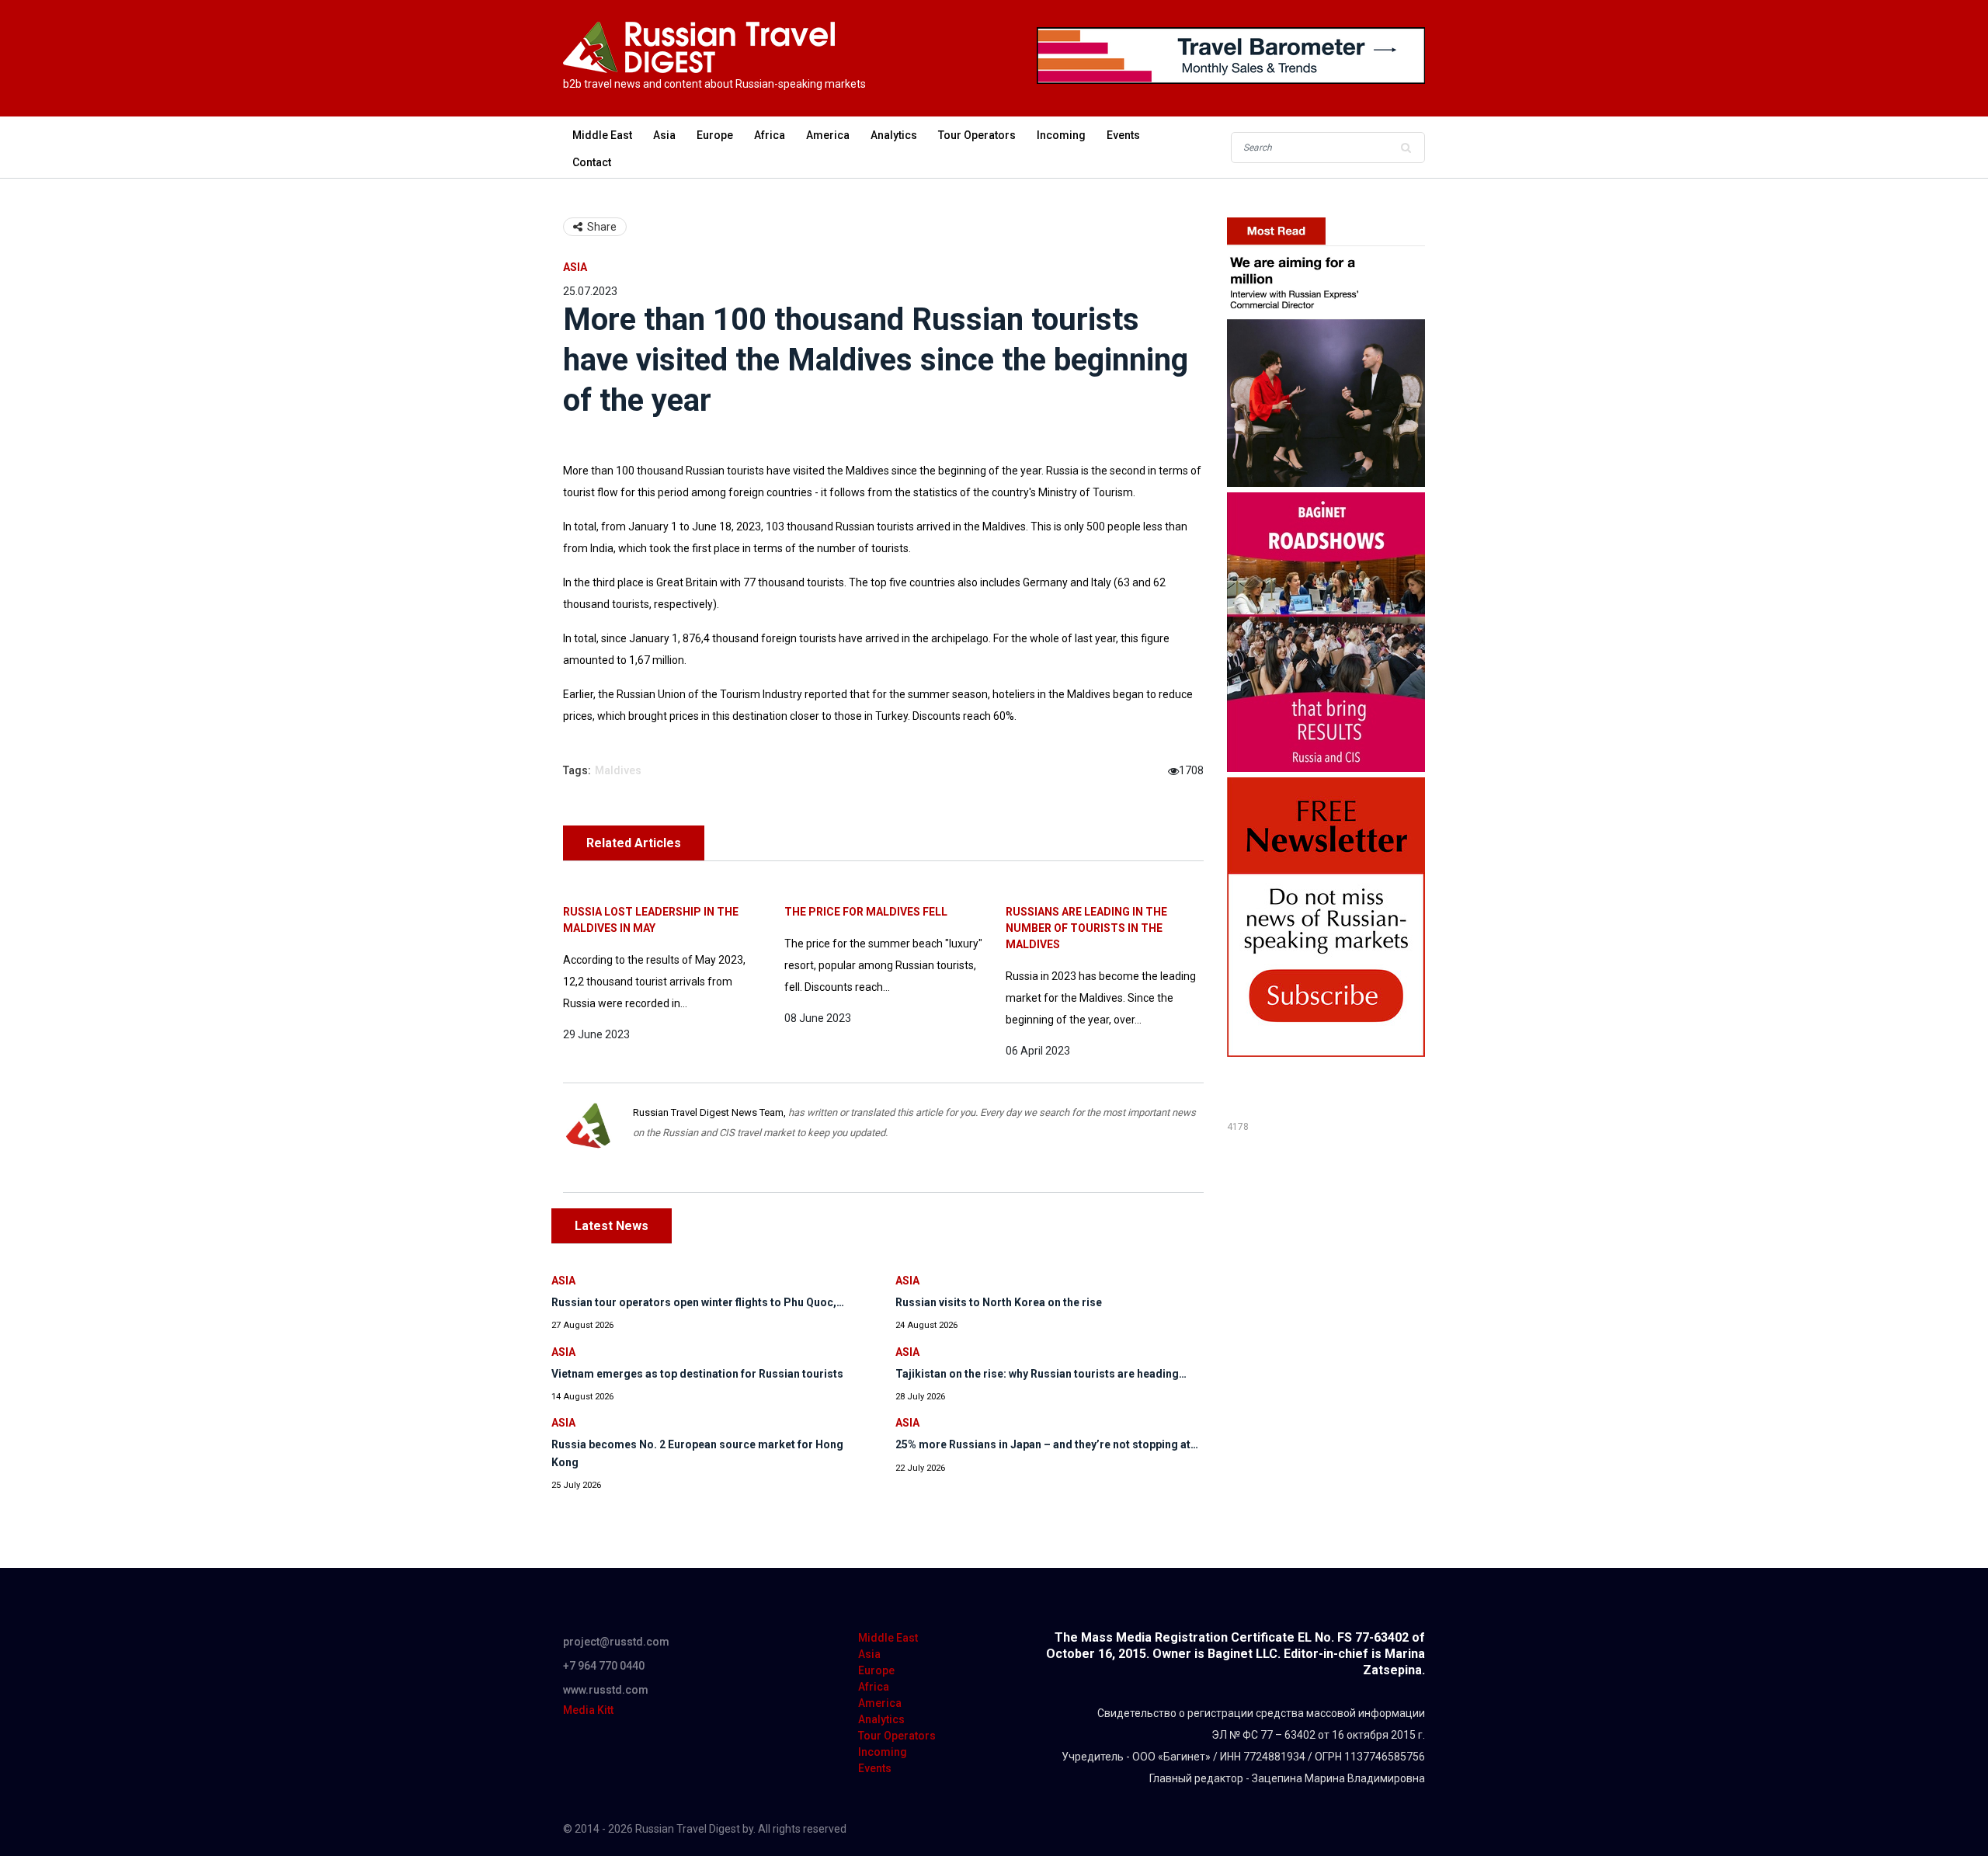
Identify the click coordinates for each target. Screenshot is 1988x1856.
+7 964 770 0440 (604, 1666)
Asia (664, 135)
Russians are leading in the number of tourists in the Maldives (1086, 928)
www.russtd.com (606, 1690)
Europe (715, 135)
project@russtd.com (616, 1642)
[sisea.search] (1406, 148)
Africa (770, 135)
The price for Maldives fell (866, 912)
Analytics (894, 135)
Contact (592, 162)
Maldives (618, 770)
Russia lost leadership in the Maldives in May (651, 920)
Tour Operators (977, 135)
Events (1123, 135)
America (828, 135)
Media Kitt (588, 1710)
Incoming (1061, 135)
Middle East (602, 135)
